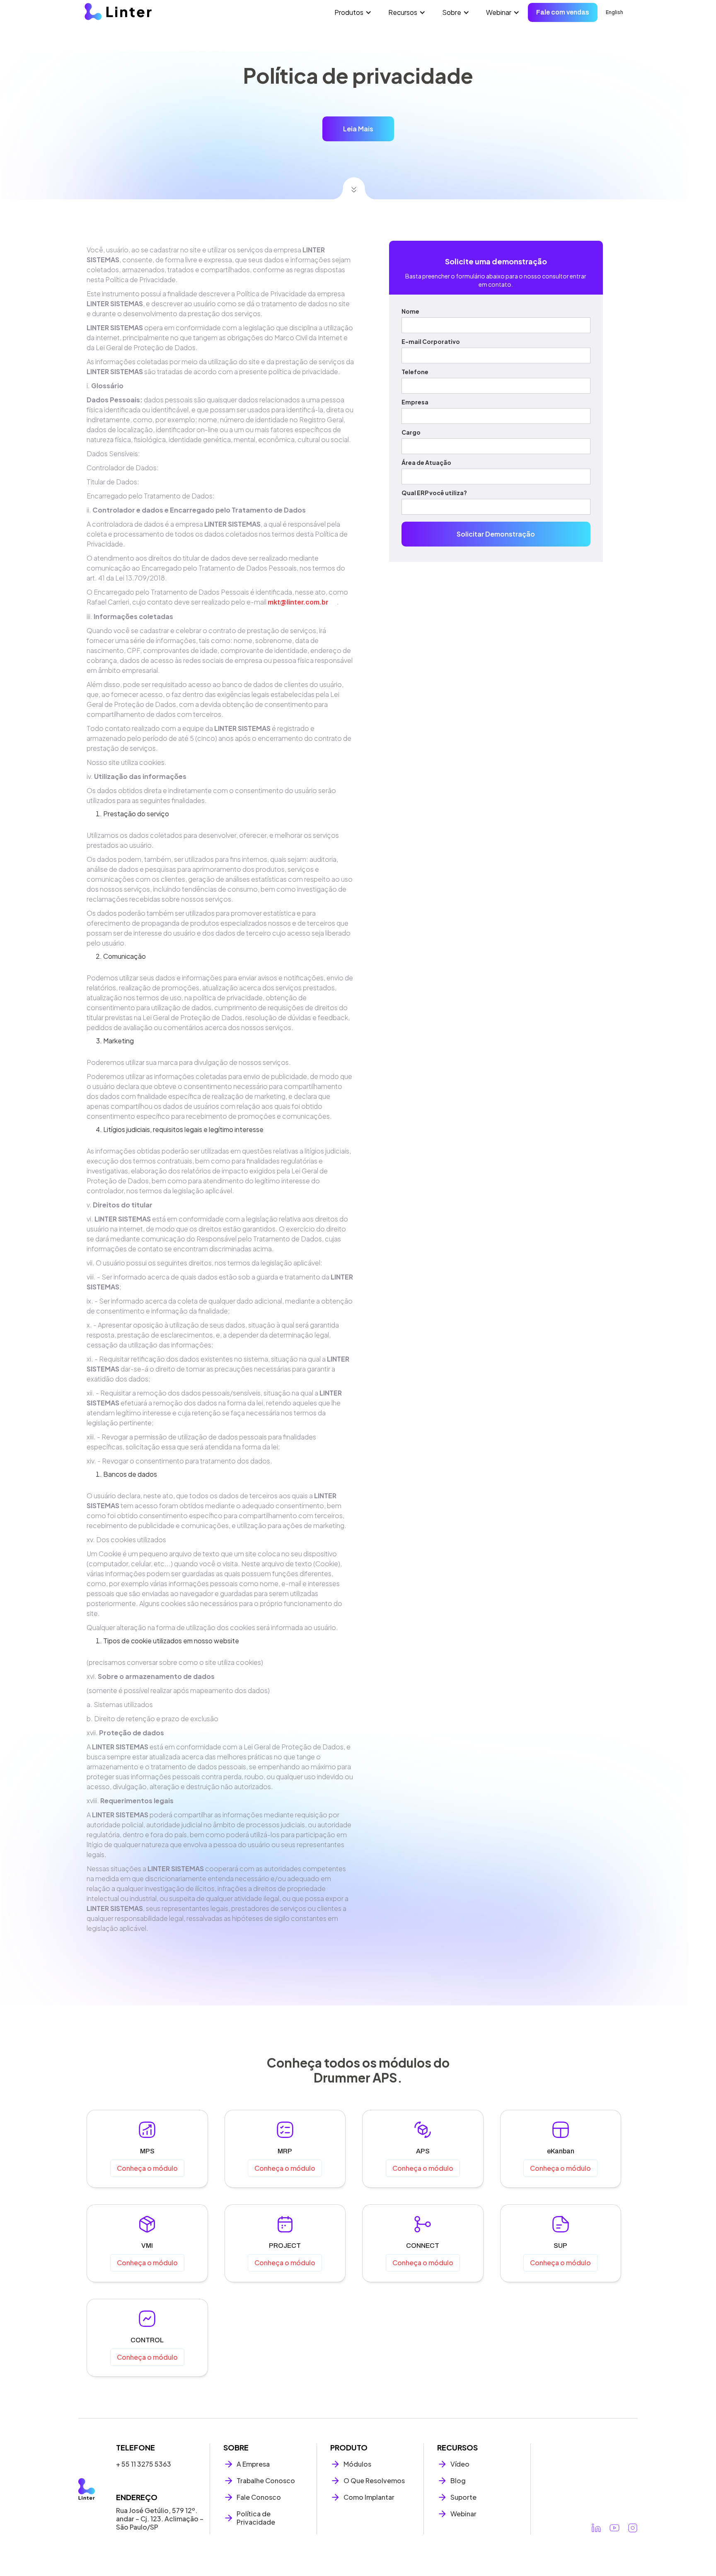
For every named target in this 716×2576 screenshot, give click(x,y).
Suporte (463, 2497)
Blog (458, 2481)
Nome (410, 311)
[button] (353, 12)
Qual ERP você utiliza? (434, 493)
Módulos (357, 2464)
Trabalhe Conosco (266, 2481)
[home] (118, 12)
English (614, 12)
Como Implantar (369, 2497)
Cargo (411, 432)
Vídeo (460, 2464)
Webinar (463, 2514)
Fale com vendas (563, 12)
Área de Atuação (426, 462)
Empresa (415, 402)
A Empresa (253, 2464)
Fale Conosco (259, 2497)
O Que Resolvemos (374, 2481)
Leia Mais (358, 129)
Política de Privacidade (256, 2518)
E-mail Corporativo (431, 341)
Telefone (415, 372)
